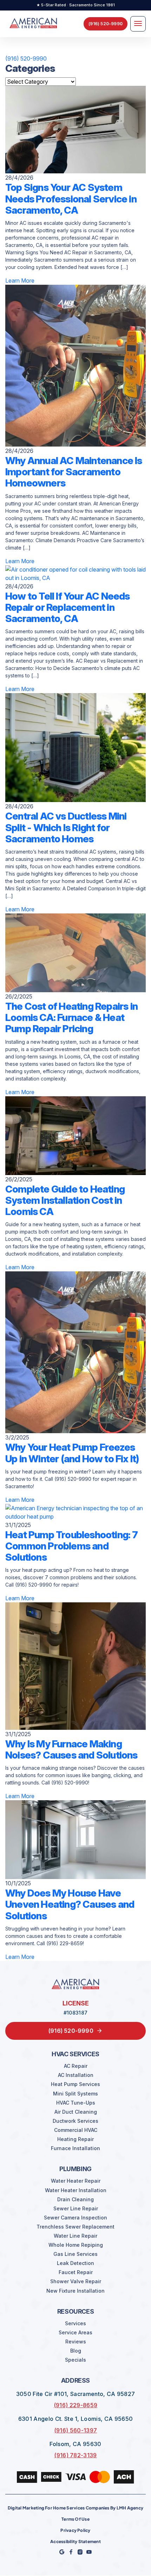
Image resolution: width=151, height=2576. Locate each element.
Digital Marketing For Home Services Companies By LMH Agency (75, 2508)
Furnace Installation (75, 2148)
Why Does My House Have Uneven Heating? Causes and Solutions (70, 1904)
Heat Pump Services (75, 2084)
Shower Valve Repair (76, 2281)
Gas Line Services (75, 2254)
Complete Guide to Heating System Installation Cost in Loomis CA (65, 1200)
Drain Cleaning (75, 2199)
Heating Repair (75, 2139)
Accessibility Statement (75, 2542)
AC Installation (76, 2075)
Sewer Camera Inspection (75, 2218)
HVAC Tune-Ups (76, 2103)
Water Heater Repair (76, 2181)
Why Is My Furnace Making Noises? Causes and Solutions (71, 1749)
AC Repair (76, 2066)
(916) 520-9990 (26, 58)
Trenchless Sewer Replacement (75, 2227)
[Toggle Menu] (138, 24)
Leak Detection (75, 2263)
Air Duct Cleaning (76, 2112)
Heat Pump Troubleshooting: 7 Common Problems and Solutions (72, 1546)
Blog (76, 2351)
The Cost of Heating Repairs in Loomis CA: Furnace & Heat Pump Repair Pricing (71, 1017)
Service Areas (75, 2333)
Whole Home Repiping (76, 2245)
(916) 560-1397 (75, 2430)
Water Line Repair (75, 2236)
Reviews (76, 2342)
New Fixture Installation (75, 2291)
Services (75, 2323)
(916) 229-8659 (75, 2405)
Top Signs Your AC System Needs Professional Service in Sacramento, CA (71, 199)
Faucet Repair (76, 2272)
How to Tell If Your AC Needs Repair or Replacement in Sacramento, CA (68, 607)
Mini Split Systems (75, 2094)
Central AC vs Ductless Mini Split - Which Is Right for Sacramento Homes (66, 827)
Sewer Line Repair (76, 2209)
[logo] (33, 24)
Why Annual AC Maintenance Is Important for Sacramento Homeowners (74, 472)
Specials (75, 2360)
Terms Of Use (75, 2519)
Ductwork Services (75, 2121)
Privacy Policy (75, 2530)
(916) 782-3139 (75, 2455)
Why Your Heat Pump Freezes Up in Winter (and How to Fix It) (72, 1453)
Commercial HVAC (76, 2130)
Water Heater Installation (76, 2190)
